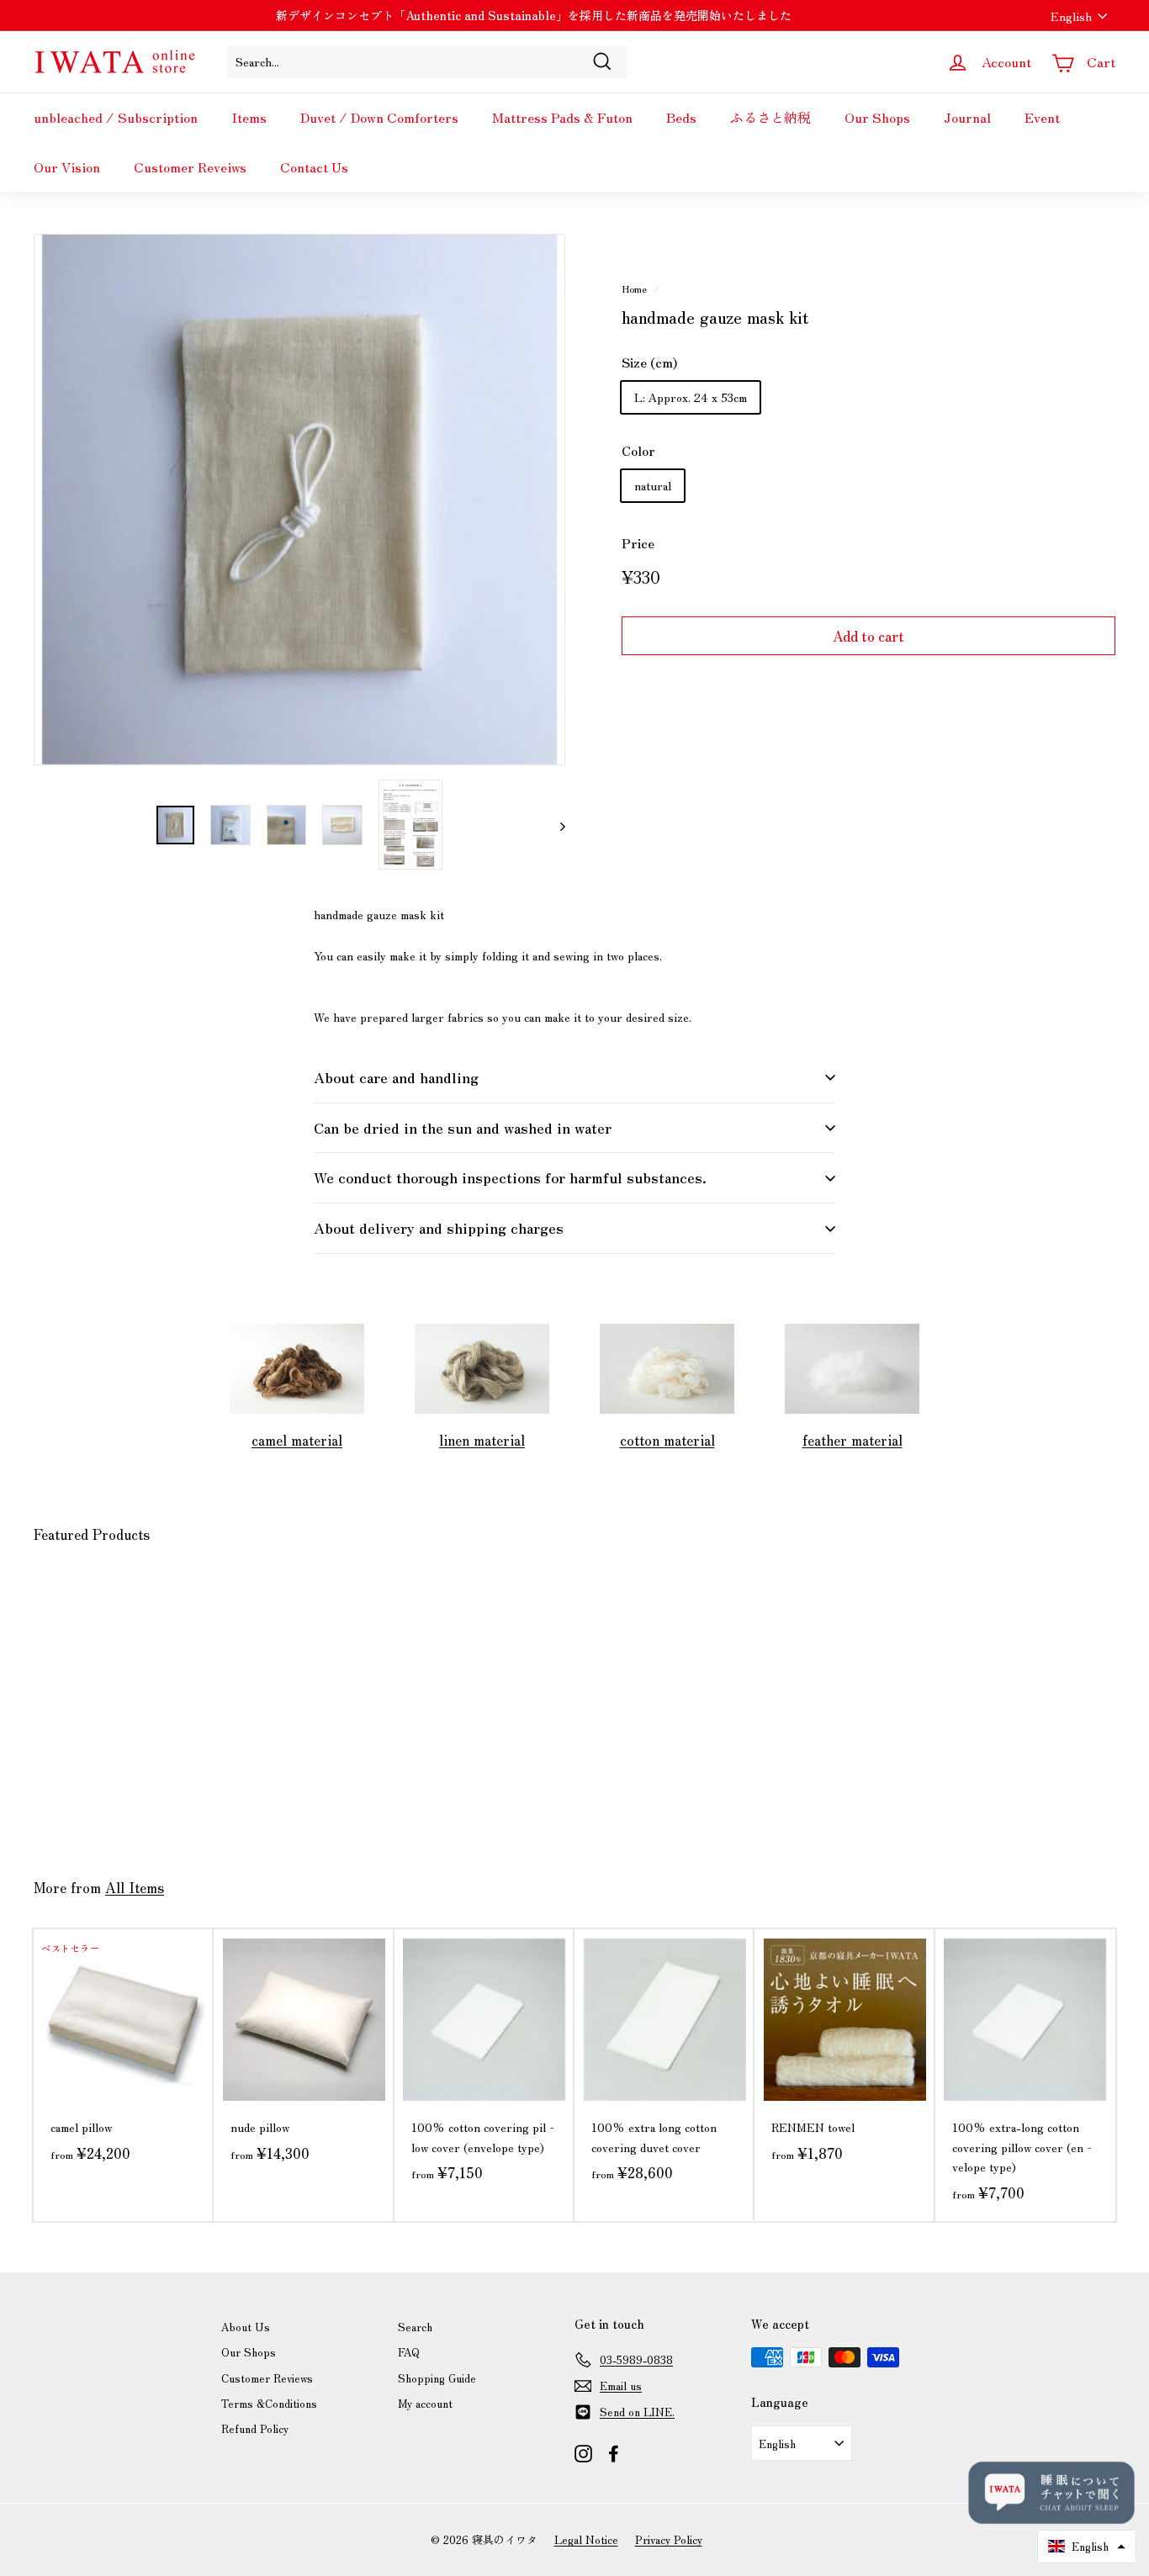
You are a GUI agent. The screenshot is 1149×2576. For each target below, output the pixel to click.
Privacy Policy (669, 2539)
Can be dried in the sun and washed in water (463, 1127)
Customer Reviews (267, 2378)
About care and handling (396, 1077)
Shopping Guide (437, 2378)
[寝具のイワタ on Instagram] (583, 2453)
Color (638, 450)
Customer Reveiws (190, 167)
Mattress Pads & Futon (562, 117)
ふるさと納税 (770, 117)
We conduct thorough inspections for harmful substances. (510, 1177)
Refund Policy (255, 2428)
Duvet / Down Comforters (379, 117)
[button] (1087, 2547)
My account (425, 2403)
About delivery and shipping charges (439, 1227)
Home (634, 288)
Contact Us (314, 167)
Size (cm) (649, 362)
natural (653, 484)
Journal (967, 117)
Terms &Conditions (269, 2403)
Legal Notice (586, 2539)
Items (249, 117)
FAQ (409, 2352)
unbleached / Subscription (116, 117)
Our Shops (877, 117)
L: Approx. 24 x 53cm (691, 396)
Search (415, 2327)
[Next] (555, 825)
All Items (135, 1887)
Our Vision (67, 167)
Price (638, 543)
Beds (681, 117)
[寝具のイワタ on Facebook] (614, 2453)
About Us (246, 2327)
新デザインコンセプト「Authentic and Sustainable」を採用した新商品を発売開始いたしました (534, 15)
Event (1042, 117)
